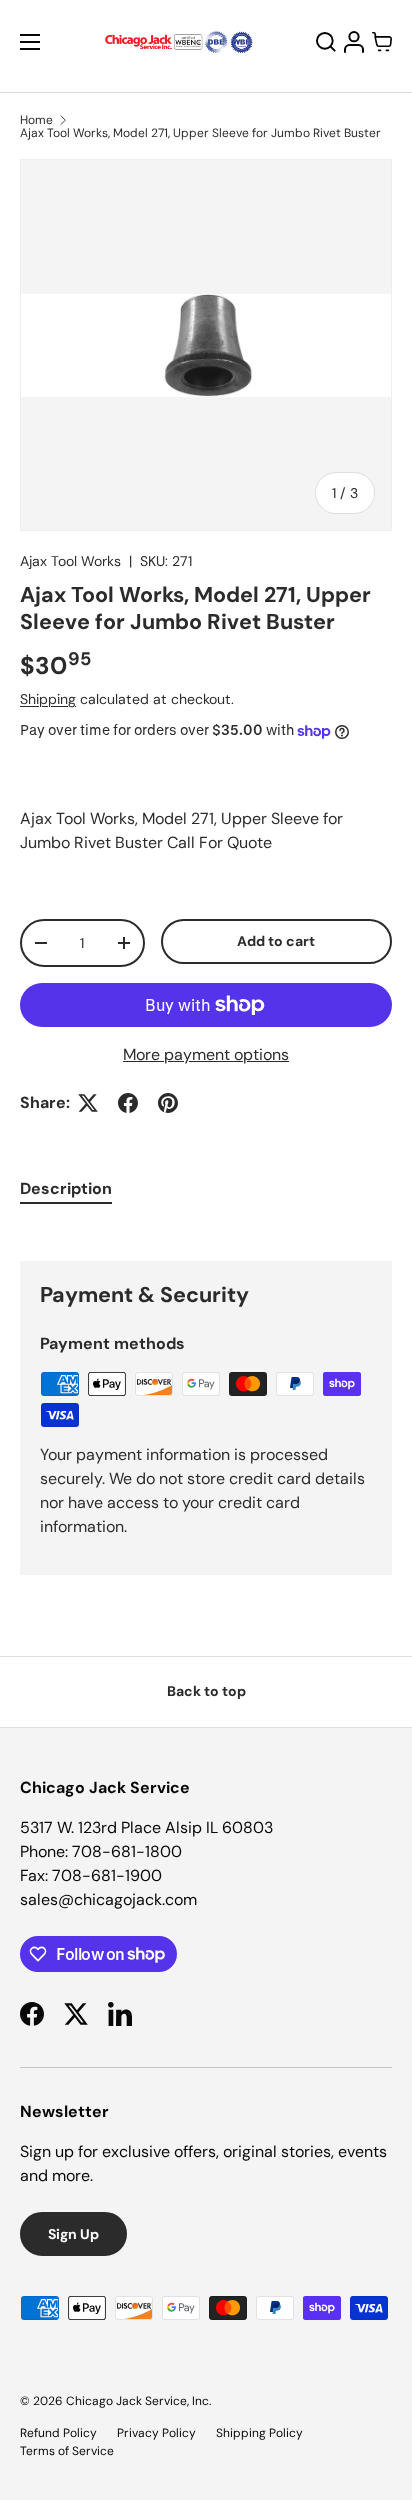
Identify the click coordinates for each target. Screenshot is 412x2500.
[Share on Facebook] (128, 1103)
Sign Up (73, 2234)
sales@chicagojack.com (108, 1899)
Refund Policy (58, 2433)
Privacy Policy (156, 2433)
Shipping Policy (259, 2433)
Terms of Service (67, 2451)
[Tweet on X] (88, 1103)
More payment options (206, 1054)
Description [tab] (66, 1188)
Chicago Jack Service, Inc (137, 2401)
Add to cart (276, 941)
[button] (382, 42)
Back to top (206, 1691)
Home (36, 120)
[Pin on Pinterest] (168, 1103)
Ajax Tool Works (70, 561)
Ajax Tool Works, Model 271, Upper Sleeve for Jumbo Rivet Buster (200, 133)
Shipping (48, 699)
